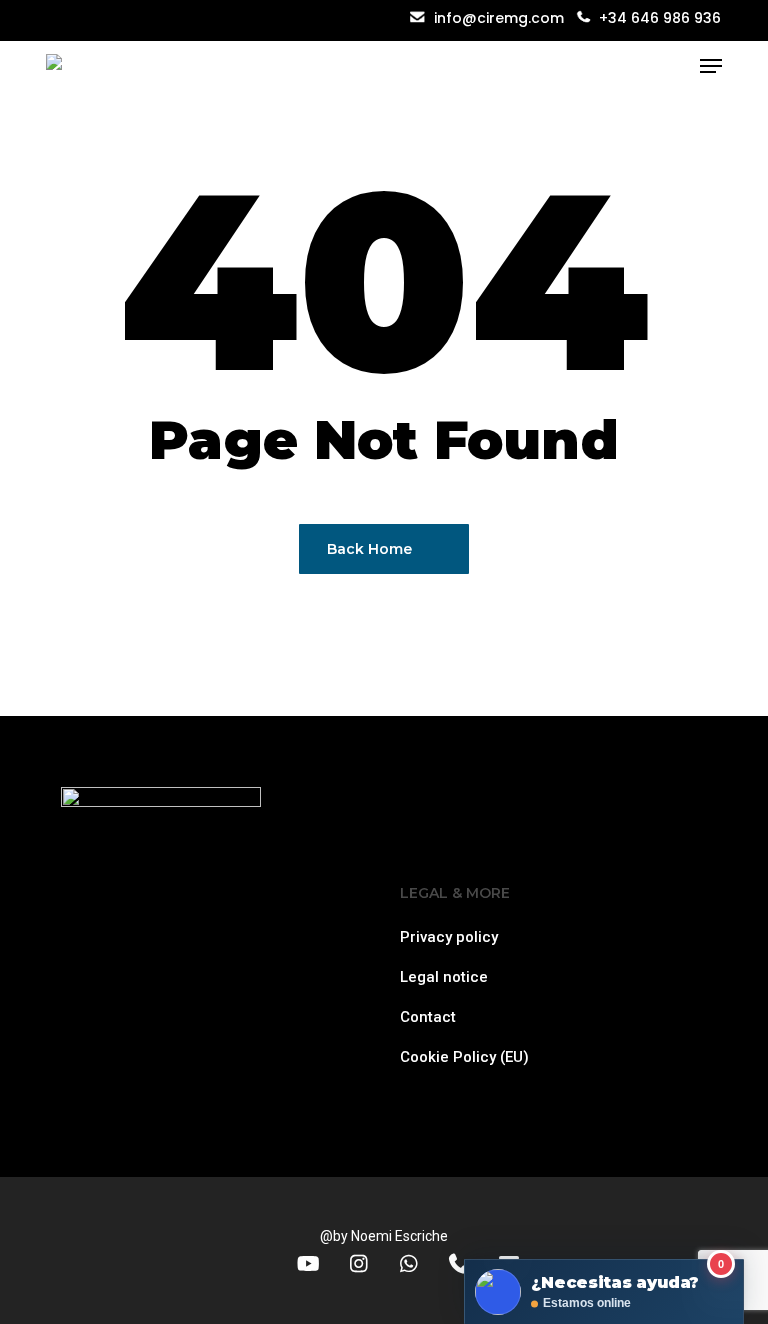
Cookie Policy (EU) (464, 1057)
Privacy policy (449, 937)
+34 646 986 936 (660, 18)
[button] (711, 66)
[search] (671, 66)
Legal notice (444, 977)
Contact (428, 1017)
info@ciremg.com (497, 18)
